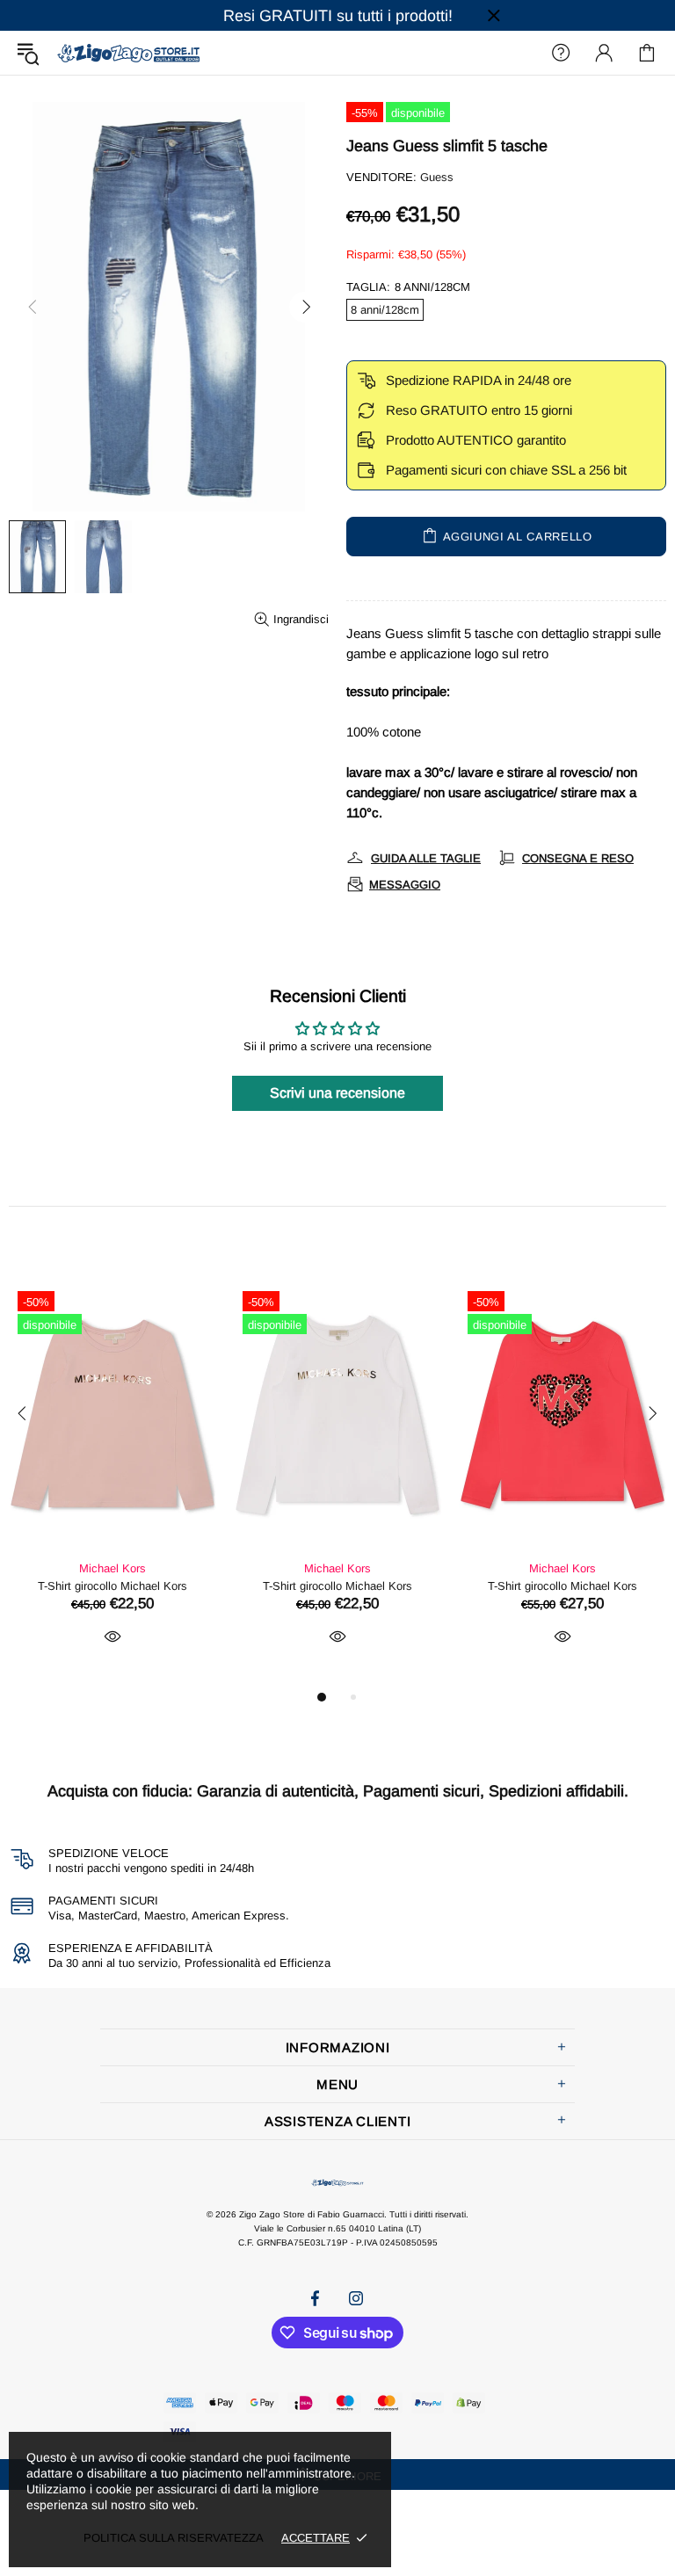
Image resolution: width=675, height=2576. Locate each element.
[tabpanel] (112, 1484)
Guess (437, 177)
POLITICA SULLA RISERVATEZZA (174, 2538)
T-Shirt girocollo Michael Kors (112, 1586)
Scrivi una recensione (337, 1093)
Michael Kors (112, 1568)
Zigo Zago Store (128, 52)
